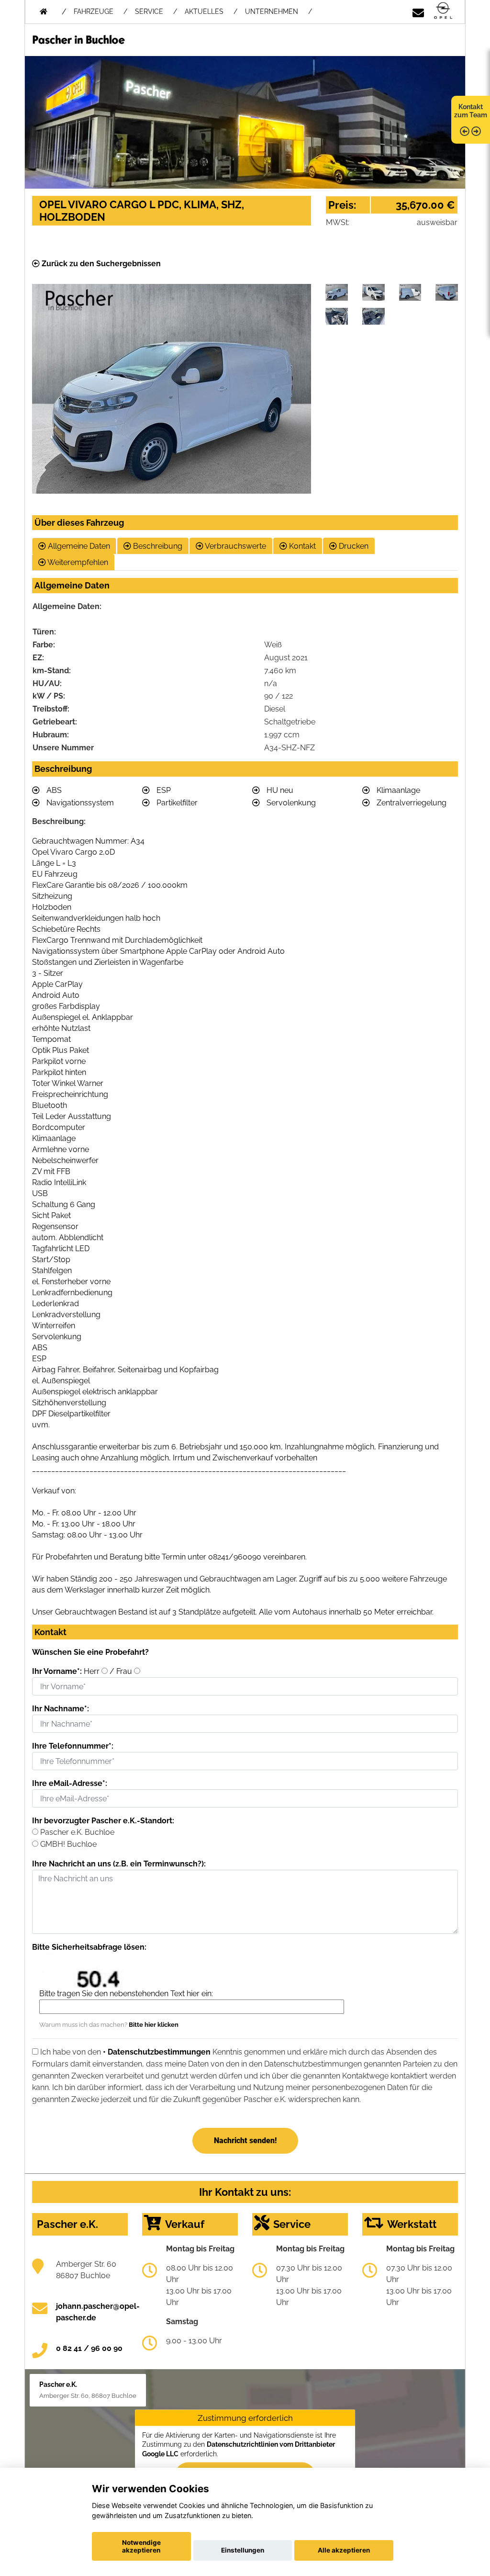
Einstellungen (243, 2550)
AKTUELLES (204, 11)
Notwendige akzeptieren (141, 2546)
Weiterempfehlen (77, 562)
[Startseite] (443, 11)
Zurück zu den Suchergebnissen (100, 264)
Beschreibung (157, 546)
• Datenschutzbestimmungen (157, 2052)
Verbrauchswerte (235, 546)
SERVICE (149, 11)
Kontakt (301, 546)
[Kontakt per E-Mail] (418, 11)
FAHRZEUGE (94, 11)
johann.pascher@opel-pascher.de (98, 2312)
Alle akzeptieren (344, 2550)
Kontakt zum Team (471, 111)
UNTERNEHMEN (272, 11)
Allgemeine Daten (78, 546)
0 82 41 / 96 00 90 (89, 2348)
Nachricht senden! (245, 2141)
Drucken (353, 546)
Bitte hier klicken (154, 2025)
